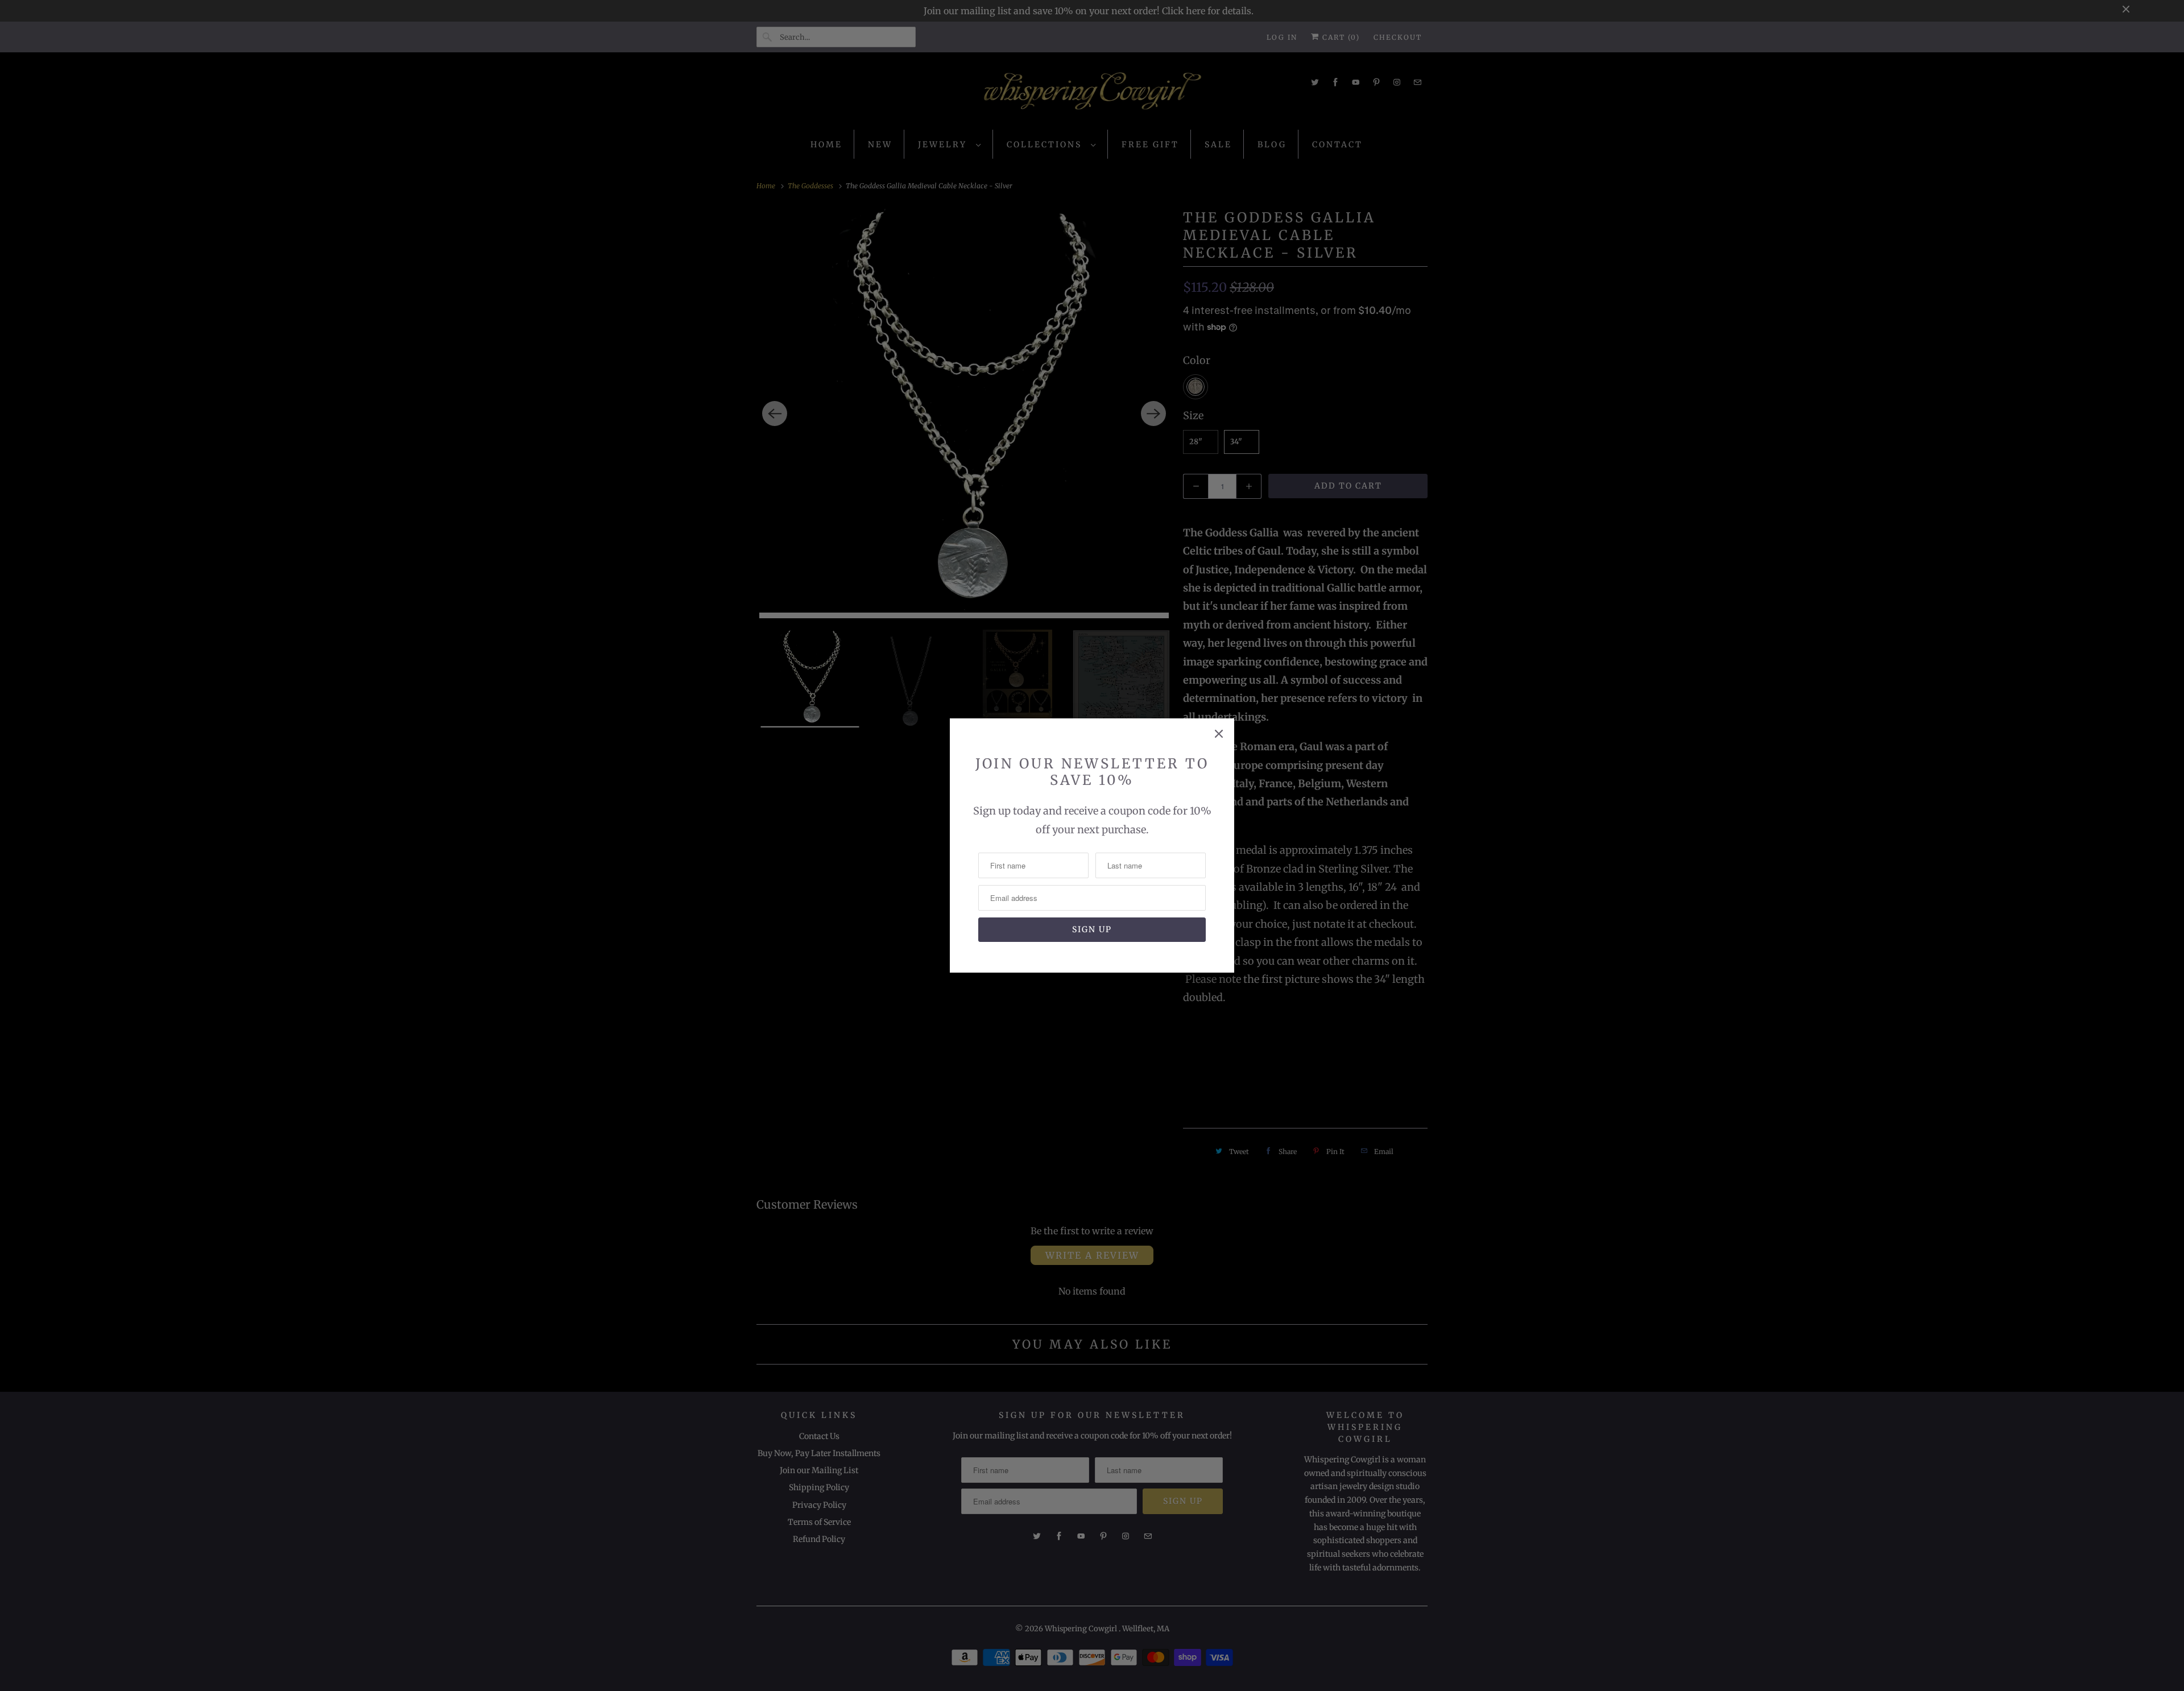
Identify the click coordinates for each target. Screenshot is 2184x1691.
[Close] (1219, 734)
